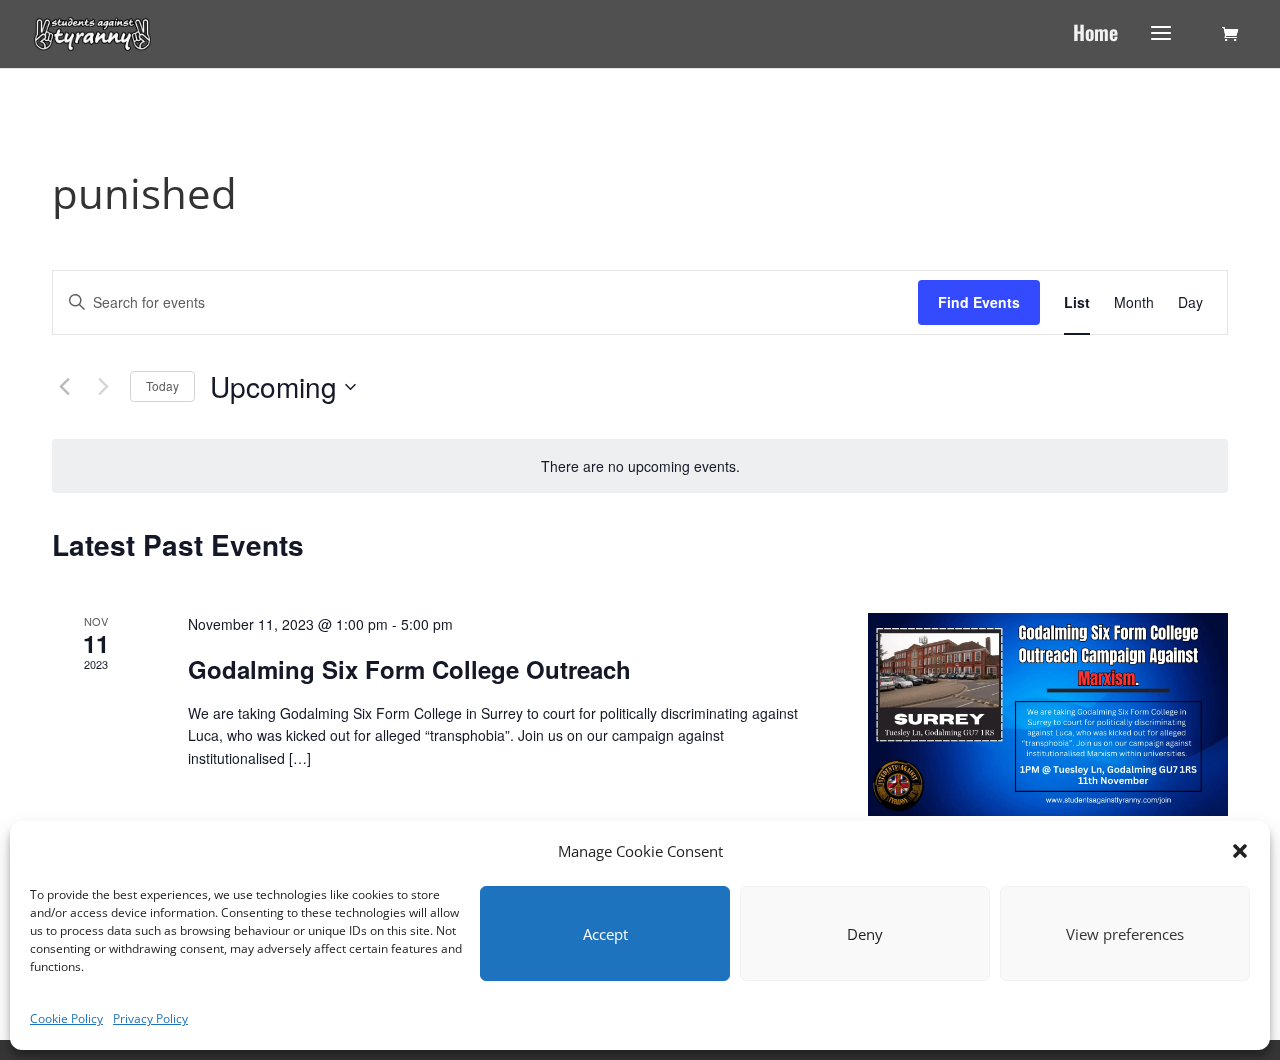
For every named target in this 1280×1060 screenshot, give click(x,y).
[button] (1240, 851)
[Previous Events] (64, 387)
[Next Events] (103, 387)
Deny (865, 934)
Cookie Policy (66, 1018)
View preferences (1125, 934)
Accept (605, 934)
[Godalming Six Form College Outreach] (1048, 714)
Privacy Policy (150, 1018)
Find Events (979, 302)
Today (162, 385)
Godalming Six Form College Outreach (409, 669)
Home (1095, 36)
